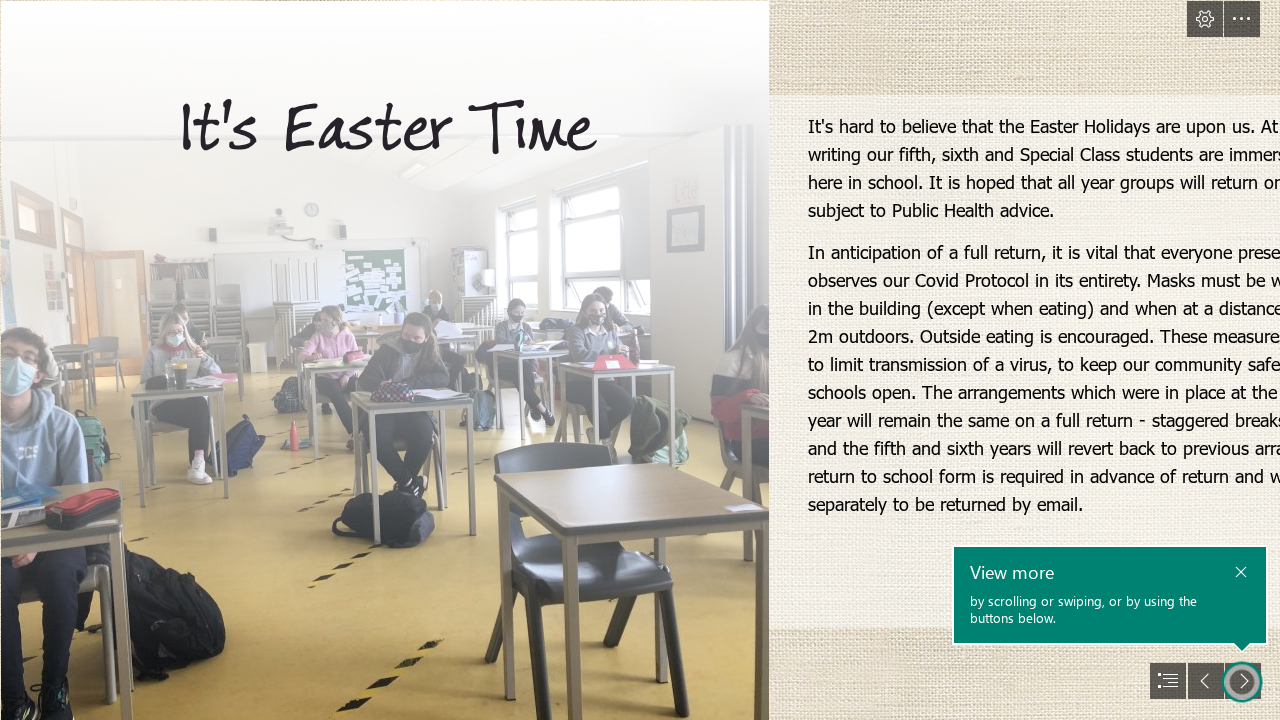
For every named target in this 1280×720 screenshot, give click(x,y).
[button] (1205, 19)
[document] (640, 360)
